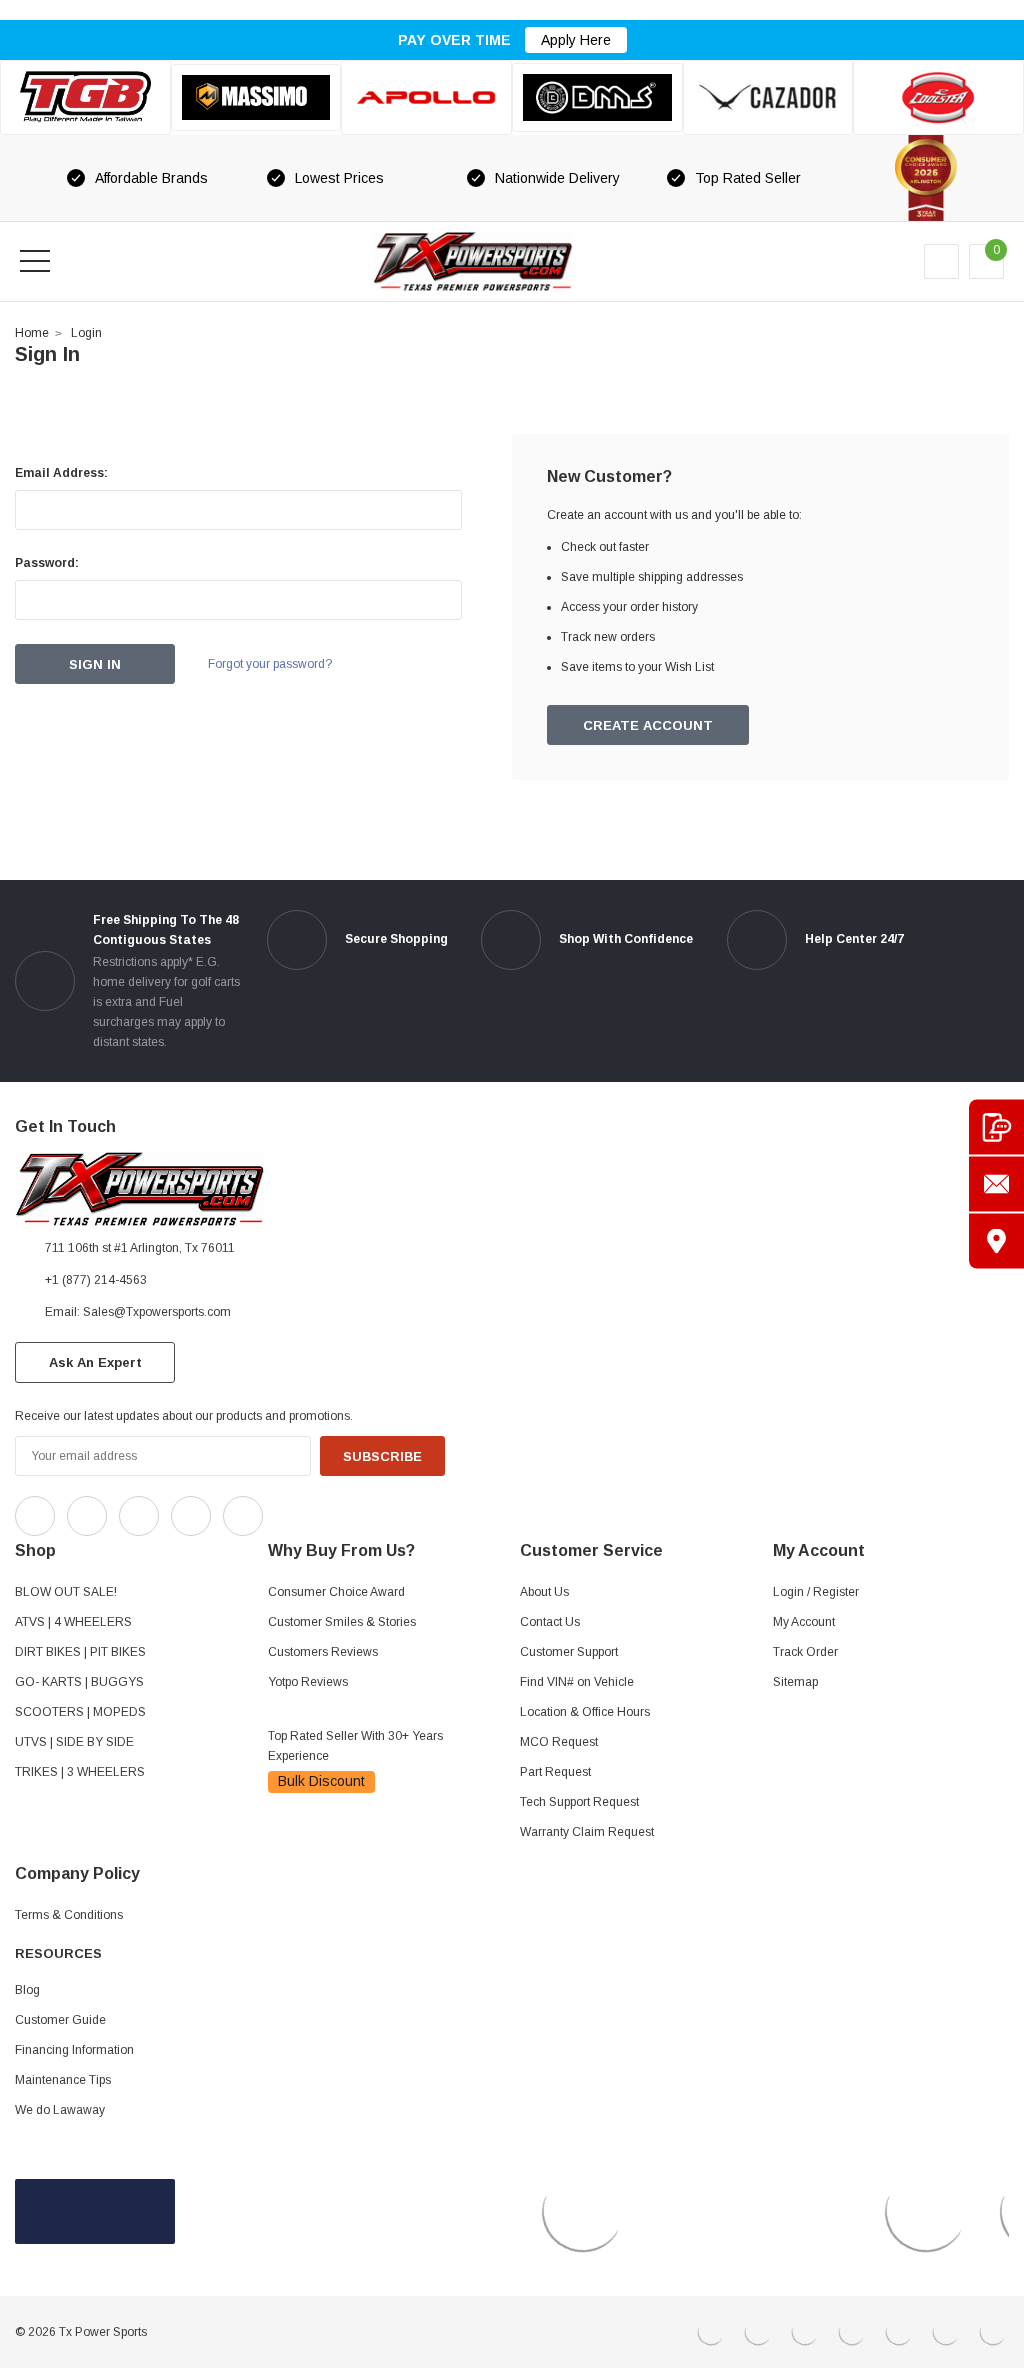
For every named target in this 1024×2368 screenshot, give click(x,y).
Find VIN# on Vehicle (577, 1682)
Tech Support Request (579, 1802)
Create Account (648, 725)
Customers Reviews (323, 1652)
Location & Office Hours (585, 1712)
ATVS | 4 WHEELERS (73, 1622)
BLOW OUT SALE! (66, 1592)
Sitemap (795, 1682)
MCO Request (559, 1742)
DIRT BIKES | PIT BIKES (80, 1652)
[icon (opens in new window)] (35, 1516)
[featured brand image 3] (426, 97)
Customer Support (569, 1652)
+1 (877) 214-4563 (96, 1280)
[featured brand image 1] (256, 98)
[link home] (473, 261)
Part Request (555, 1772)
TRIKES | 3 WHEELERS (80, 1772)
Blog (27, 1990)
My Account (804, 1622)
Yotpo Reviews (308, 1682)
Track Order (805, 1652)
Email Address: (61, 473)
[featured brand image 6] (938, 97)
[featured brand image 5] (768, 97)
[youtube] (330, 1511)
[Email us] (996, 1184)
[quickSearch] (83, 261)
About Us (544, 1592)
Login (86, 333)
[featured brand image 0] (85, 97)
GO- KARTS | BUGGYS (79, 1682)
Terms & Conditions (69, 1915)
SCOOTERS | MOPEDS (80, 1712)
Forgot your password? (270, 664)
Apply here (576, 40)
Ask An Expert (95, 1362)
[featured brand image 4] (597, 97)
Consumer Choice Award (336, 1592)
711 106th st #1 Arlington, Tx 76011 (140, 1248)
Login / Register (816, 1592)
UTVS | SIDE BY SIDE (74, 1742)
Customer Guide (60, 2020)
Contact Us (550, 1622)
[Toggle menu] (35, 261)
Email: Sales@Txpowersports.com (138, 1312)
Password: (47, 563)
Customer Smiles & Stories (342, 1622)
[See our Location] (996, 1241)
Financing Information (74, 2050)
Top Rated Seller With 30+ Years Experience (355, 1746)
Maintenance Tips (63, 2080)
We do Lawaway (60, 2110)
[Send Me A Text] (996, 1127)
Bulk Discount (321, 1781)
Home (32, 333)
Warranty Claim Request (587, 1832)
